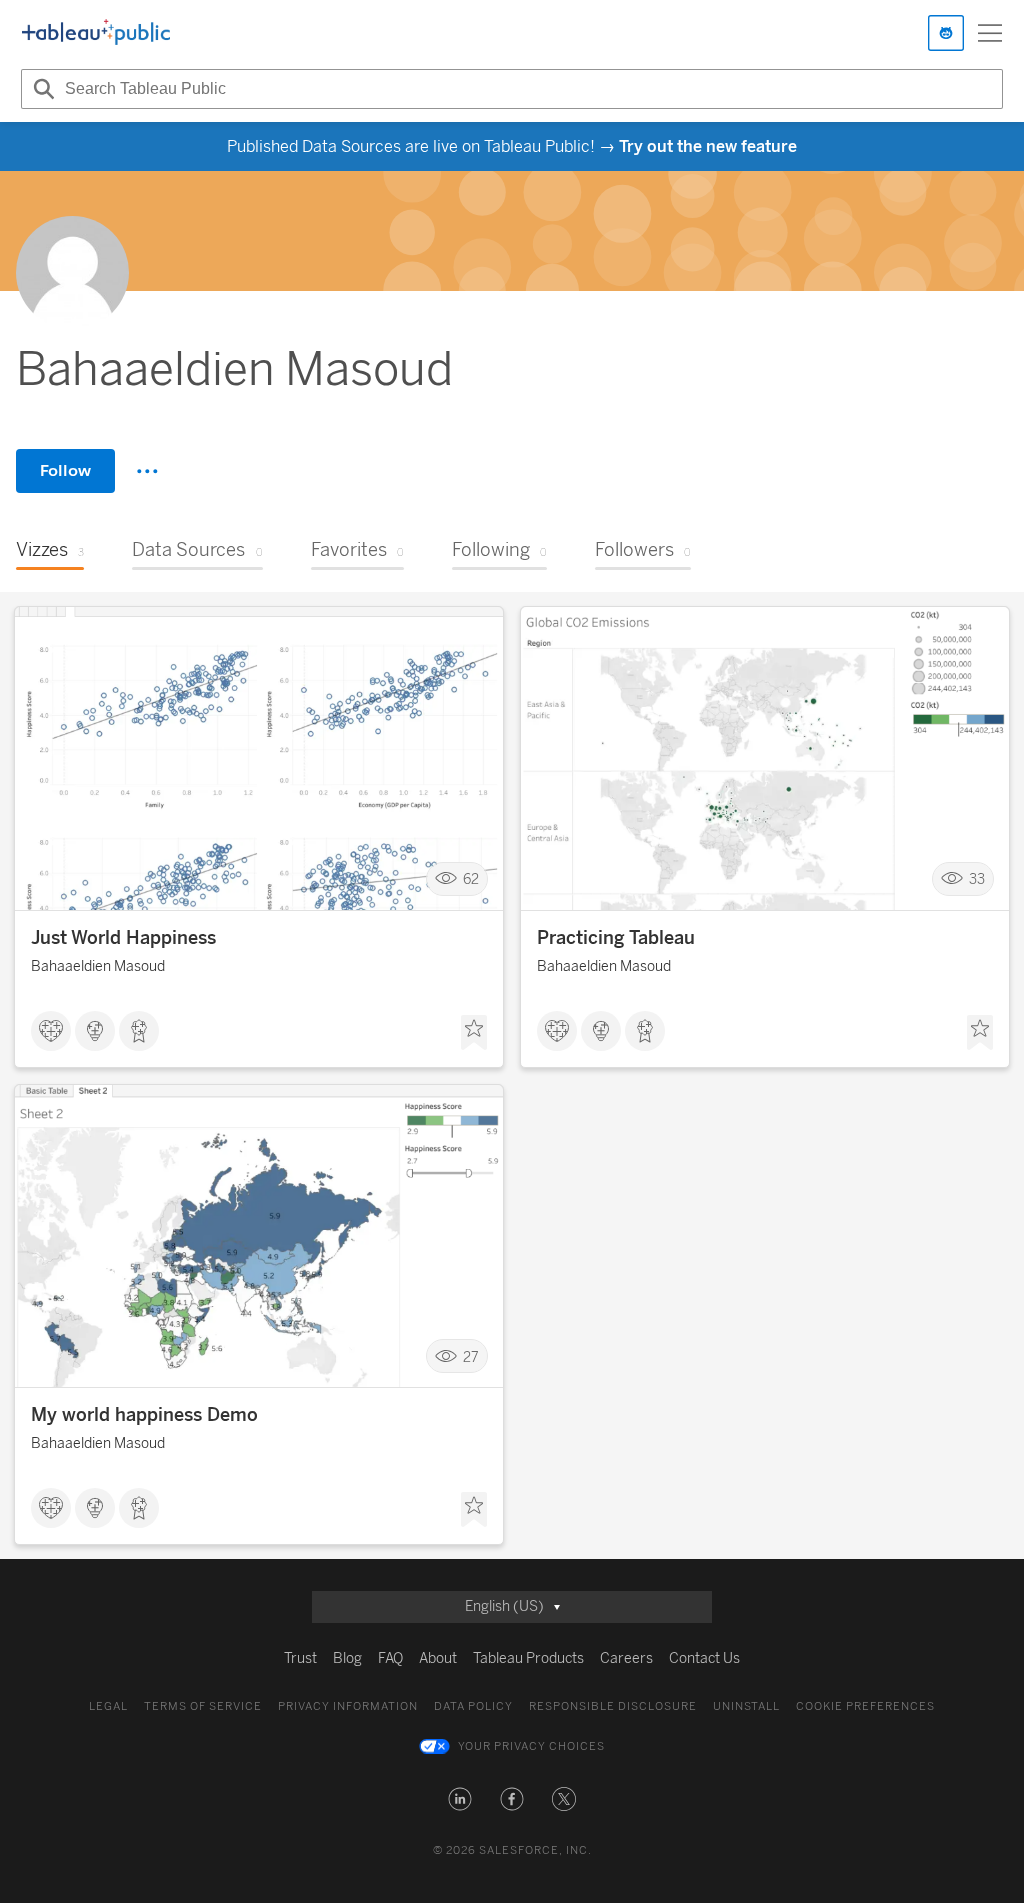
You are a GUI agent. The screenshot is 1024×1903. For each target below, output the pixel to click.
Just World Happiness (123, 938)
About (438, 1658)
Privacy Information (348, 1706)
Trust (300, 1658)
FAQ (390, 1658)
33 (977, 879)
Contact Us (704, 1658)
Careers (626, 1658)
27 (471, 1356)
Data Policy (473, 1706)
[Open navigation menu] (990, 33)
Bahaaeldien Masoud (98, 966)
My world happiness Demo (144, 1415)
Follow (65, 470)
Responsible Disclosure (613, 1706)
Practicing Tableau (616, 938)
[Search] (41, 89)
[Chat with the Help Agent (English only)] (946, 33)
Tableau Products (528, 1658)
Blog (347, 1658)
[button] (460, 1799)
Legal (108, 1706)
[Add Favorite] (474, 1033)
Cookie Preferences (865, 1706)
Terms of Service (203, 1706)
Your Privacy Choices (531, 1746)
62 (471, 879)
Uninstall (746, 1706)
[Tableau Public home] (96, 33)
